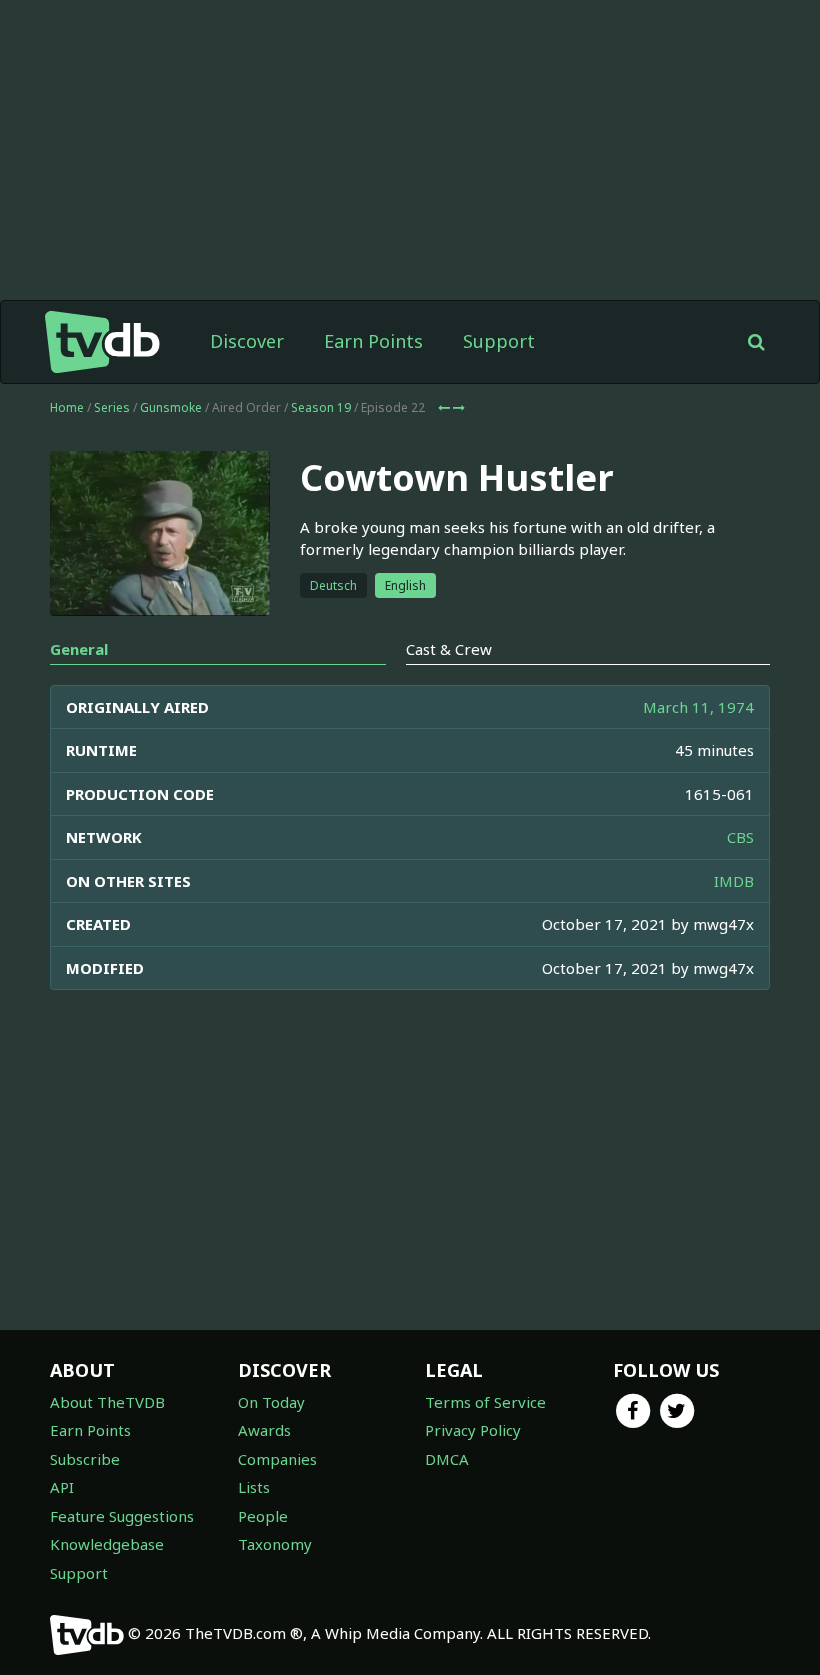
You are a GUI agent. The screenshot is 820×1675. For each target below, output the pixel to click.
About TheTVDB (107, 1402)
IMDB (734, 881)
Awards (264, 1430)
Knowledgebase (107, 1544)
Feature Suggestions (122, 1516)
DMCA (447, 1459)
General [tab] (79, 649)
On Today (271, 1402)
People (263, 1516)
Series (112, 407)
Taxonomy (275, 1544)
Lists (254, 1487)
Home (67, 407)
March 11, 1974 (698, 707)
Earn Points (373, 341)
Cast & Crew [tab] (449, 649)
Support (499, 341)
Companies (277, 1459)
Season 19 (321, 407)
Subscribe (85, 1459)
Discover (247, 341)
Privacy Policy (473, 1430)
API (62, 1487)
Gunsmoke (171, 407)
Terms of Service (485, 1402)
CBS (740, 837)
